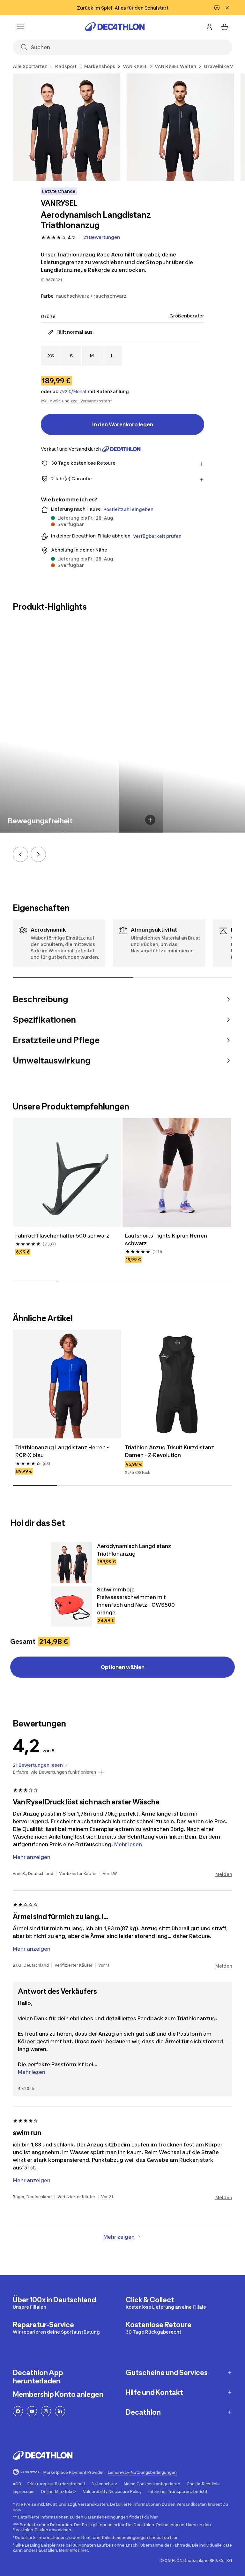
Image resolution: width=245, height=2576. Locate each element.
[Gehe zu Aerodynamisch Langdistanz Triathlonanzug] (71, 1563)
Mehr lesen (32, 2072)
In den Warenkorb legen (123, 424)
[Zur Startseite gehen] (115, 27)
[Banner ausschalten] (217, 8)
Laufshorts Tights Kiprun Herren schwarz (167, 1239)
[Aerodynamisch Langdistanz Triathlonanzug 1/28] (67, 127)
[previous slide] (20, 854)
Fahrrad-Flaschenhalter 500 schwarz (62, 1236)
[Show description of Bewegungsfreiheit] (150, 820)
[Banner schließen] (227, 8)
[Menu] (20, 27)
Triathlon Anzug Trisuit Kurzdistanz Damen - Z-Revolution (170, 1451)
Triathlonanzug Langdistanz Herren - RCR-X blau (63, 1451)
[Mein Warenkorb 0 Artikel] (225, 27)
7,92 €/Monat (73, 392)
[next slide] (38, 854)
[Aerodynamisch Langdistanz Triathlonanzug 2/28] (180, 127)
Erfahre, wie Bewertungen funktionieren (54, 1772)
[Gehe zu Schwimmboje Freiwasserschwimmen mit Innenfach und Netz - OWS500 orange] (71, 1606)
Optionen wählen (123, 1667)
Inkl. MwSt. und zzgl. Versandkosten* (77, 401)
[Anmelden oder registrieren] (209, 27)
